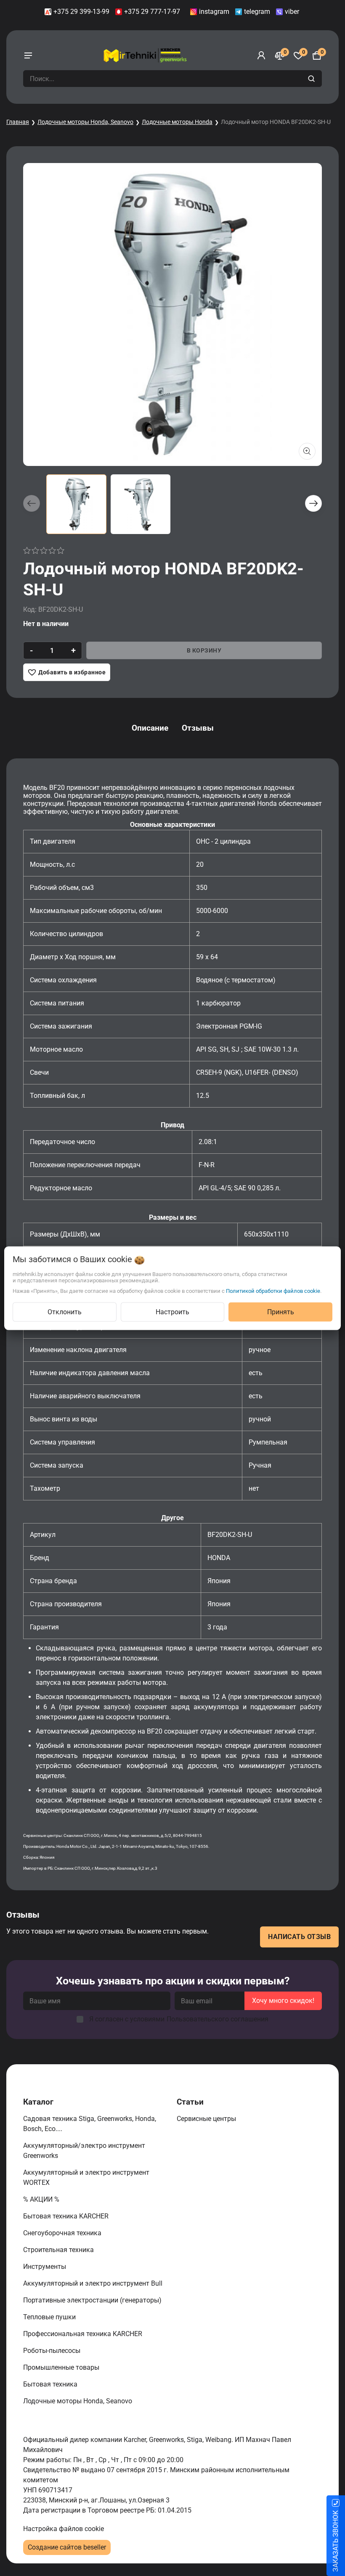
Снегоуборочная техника (63, 2233)
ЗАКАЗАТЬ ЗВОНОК (336, 2541)
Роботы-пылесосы (53, 2351)
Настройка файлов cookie (64, 2529)
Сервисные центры (207, 2119)
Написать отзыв (299, 1937)
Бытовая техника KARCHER (67, 2216)
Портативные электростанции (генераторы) (93, 2300)
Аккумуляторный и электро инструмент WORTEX (86, 2177)
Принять (281, 1312)
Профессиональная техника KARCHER (84, 2334)
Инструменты (45, 2267)
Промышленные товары (62, 2367)
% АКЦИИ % (42, 2199)
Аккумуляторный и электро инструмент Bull (94, 2283)
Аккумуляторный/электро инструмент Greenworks (84, 2151)
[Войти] (261, 55)
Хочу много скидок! (283, 2001)
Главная (18, 122)
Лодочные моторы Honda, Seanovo (85, 122)
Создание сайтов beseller (67, 2547)
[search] (312, 79)
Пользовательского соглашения (218, 2019)
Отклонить (65, 1312)
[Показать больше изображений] (307, 451)
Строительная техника (60, 2250)
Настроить (172, 1312)
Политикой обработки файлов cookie (273, 1291)
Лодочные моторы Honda (177, 122)
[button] (313, 503)
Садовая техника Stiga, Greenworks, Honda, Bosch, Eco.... (90, 2124)
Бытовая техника (51, 2384)
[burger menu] (28, 55)
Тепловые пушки (50, 2317)
